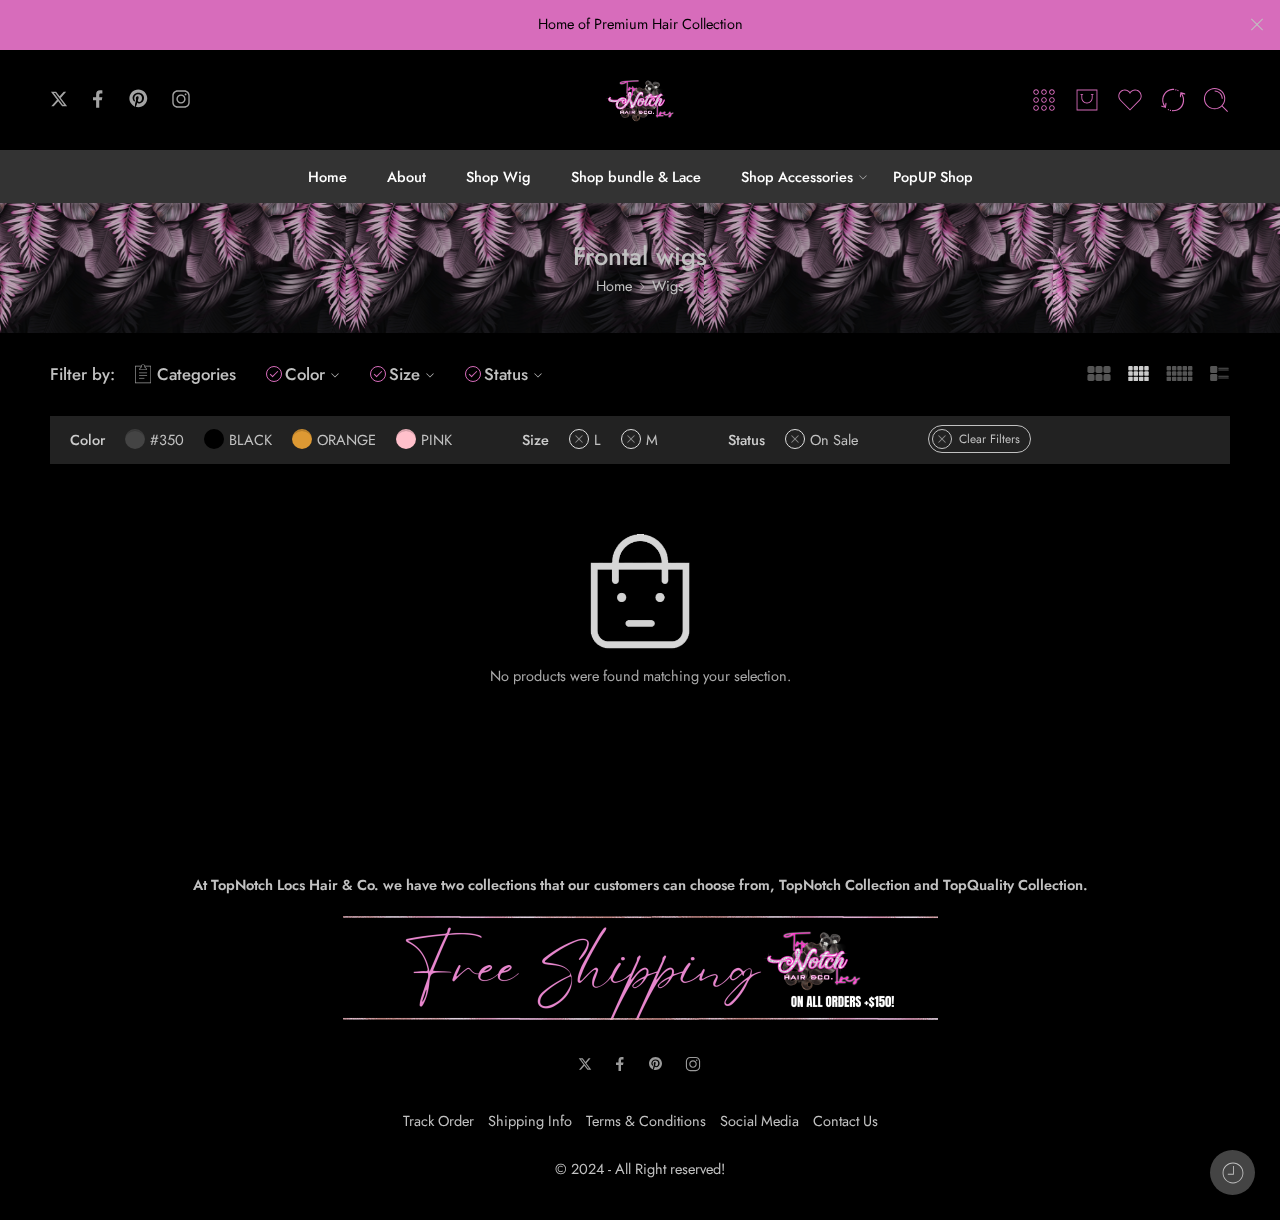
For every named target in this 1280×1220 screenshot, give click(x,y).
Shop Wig (498, 176)
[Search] (1216, 100)
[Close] (1257, 25)
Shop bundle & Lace (636, 176)
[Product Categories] (1044, 100)
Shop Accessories (797, 176)
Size (404, 374)
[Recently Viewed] (1232, 1172)
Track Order (438, 1120)
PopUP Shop (933, 176)
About (406, 176)
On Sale (834, 439)
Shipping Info (530, 1120)
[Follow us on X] (59, 99)
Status (506, 374)
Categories (196, 374)
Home (327, 176)
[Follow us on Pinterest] (139, 99)
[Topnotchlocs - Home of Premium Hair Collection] (640, 100)
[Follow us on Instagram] (181, 99)
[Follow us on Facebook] (98, 99)
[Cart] (1087, 100)
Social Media (759, 1120)
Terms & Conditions (646, 1120)
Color (305, 374)
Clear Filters (989, 439)
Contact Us (845, 1120)
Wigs (668, 285)
